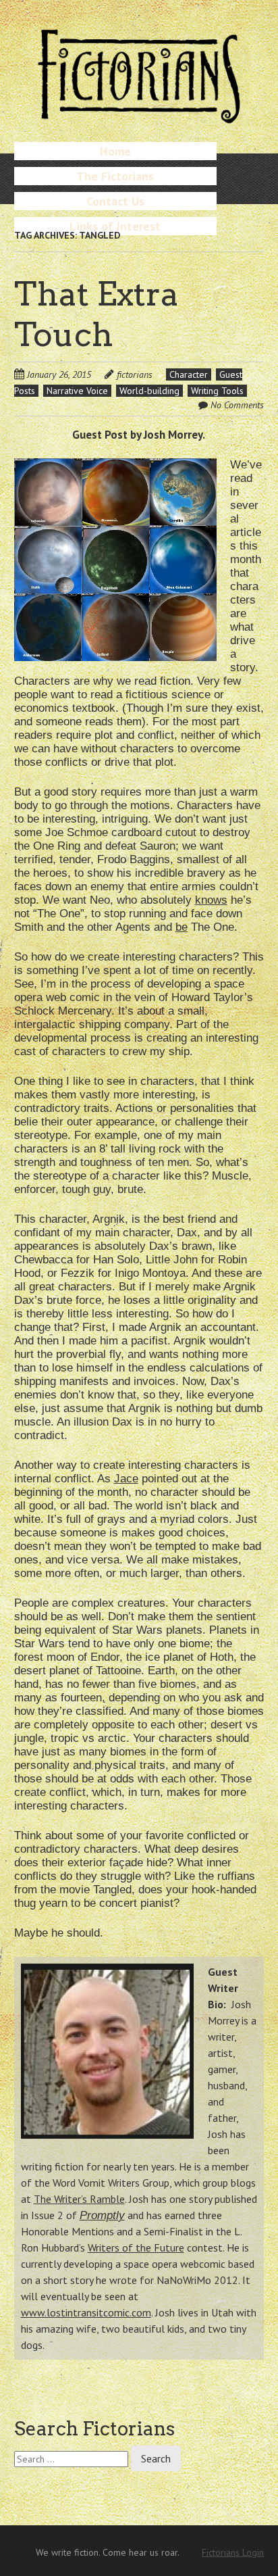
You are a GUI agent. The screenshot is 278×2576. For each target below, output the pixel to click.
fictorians (135, 374)
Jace (126, 1479)
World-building (149, 391)
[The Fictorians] (139, 118)
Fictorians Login (233, 2552)
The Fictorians (115, 176)
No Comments (237, 405)
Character (189, 374)
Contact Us (115, 201)
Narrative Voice (77, 391)
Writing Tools (217, 391)
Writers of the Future (136, 2247)
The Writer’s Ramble (79, 2199)
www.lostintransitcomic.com (86, 2312)
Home (115, 151)
